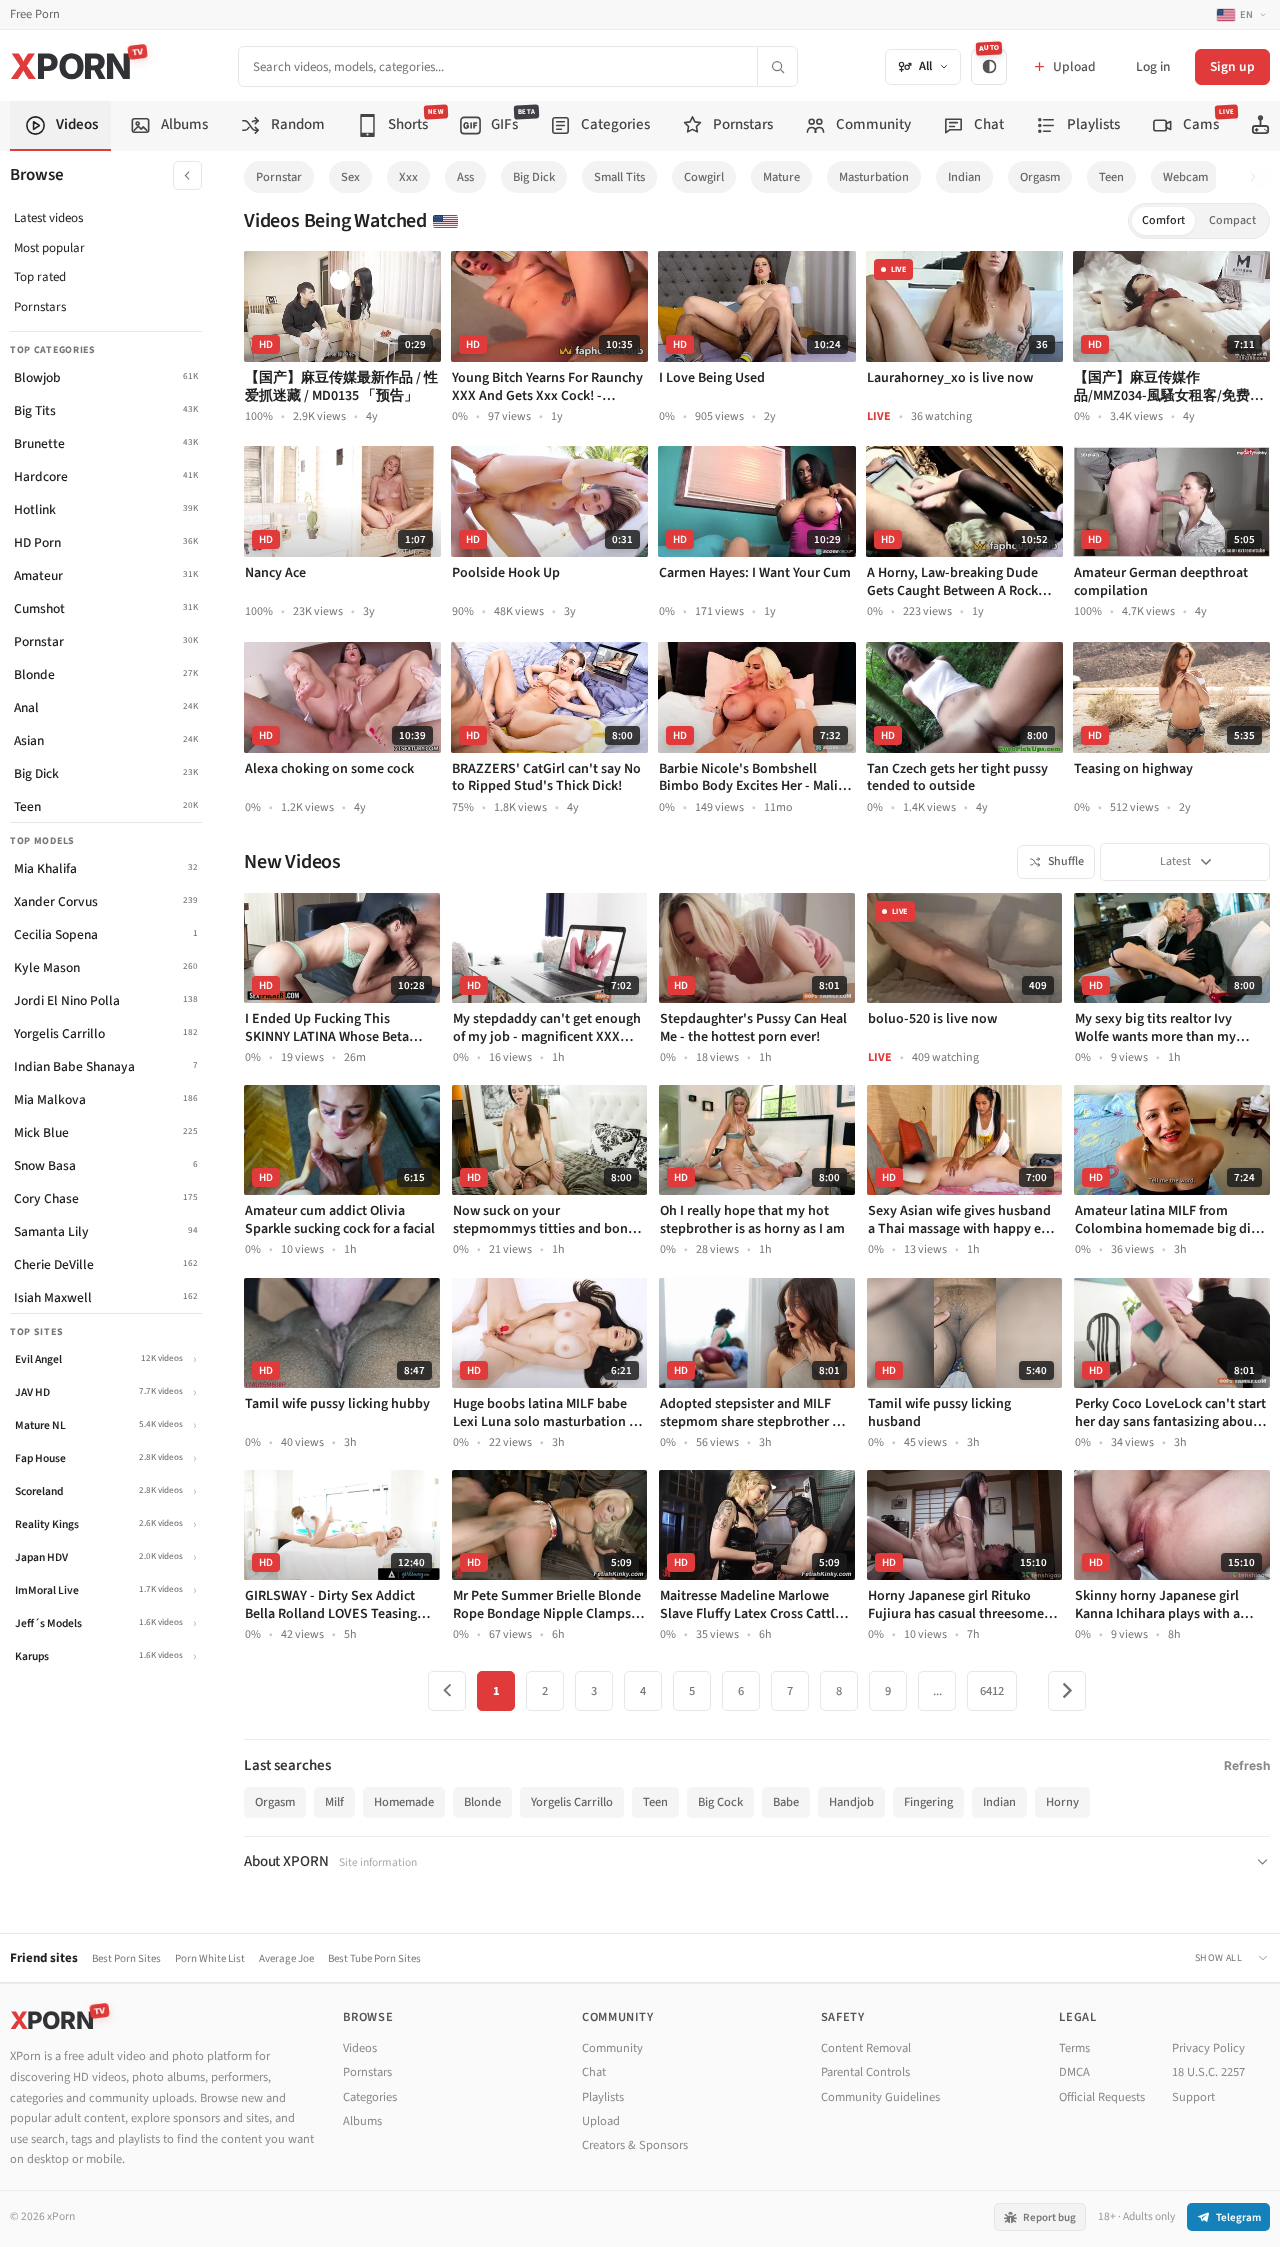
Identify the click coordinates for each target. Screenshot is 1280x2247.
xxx (408, 177)
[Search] (777, 66)
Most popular (49, 248)
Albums (362, 2121)
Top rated (40, 277)
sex (350, 177)
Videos (360, 2048)
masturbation (874, 177)
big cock (720, 1802)
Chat (594, 2072)
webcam (1185, 177)
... (937, 1691)
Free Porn (35, 14)
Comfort (1163, 220)
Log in (1153, 66)
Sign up (1232, 66)
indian (964, 177)
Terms (1074, 2048)
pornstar (279, 177)
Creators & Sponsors (635, 2145)
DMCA (1074, 2072)
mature (781, 177)
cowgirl (704, 177)
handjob (851, 1802)
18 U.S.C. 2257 (1208, 2072)
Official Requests (1102, 2097)
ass (465, 177)
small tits (619, 177)
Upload (601, 2121)
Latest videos (48, 218)
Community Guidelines (880, 2097)
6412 (992, 1691)
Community (612, 2048)
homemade (404, 1802)
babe (786, 1802)
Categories (370, 2097)
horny (1062, 1802)
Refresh (1247, 1765)
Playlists (603, 2097)
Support (1193, 2097)
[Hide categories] (187, 175)
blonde (482, 1802)
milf (334, 1802)
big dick (534, 177)
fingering (928, 1802)
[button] (1258, 177)
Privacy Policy (1208, 2048)
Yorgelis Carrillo (572, 1802)
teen (1111, 177)
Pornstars (40, 307)
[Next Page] (1067, 1691)
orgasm (1040, 177)
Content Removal (866, 2048)
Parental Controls (865, 2072)
